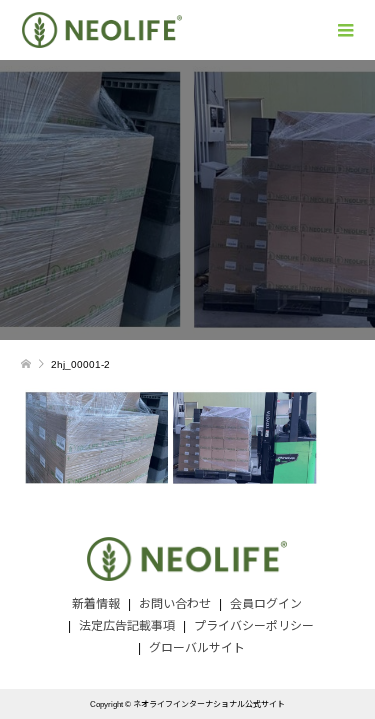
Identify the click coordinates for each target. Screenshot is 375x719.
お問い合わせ (175, 604)
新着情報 (96, 604)
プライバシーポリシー (254, 626)
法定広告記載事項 (127, 626)
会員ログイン (266, 604)
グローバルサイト (197, 648)
